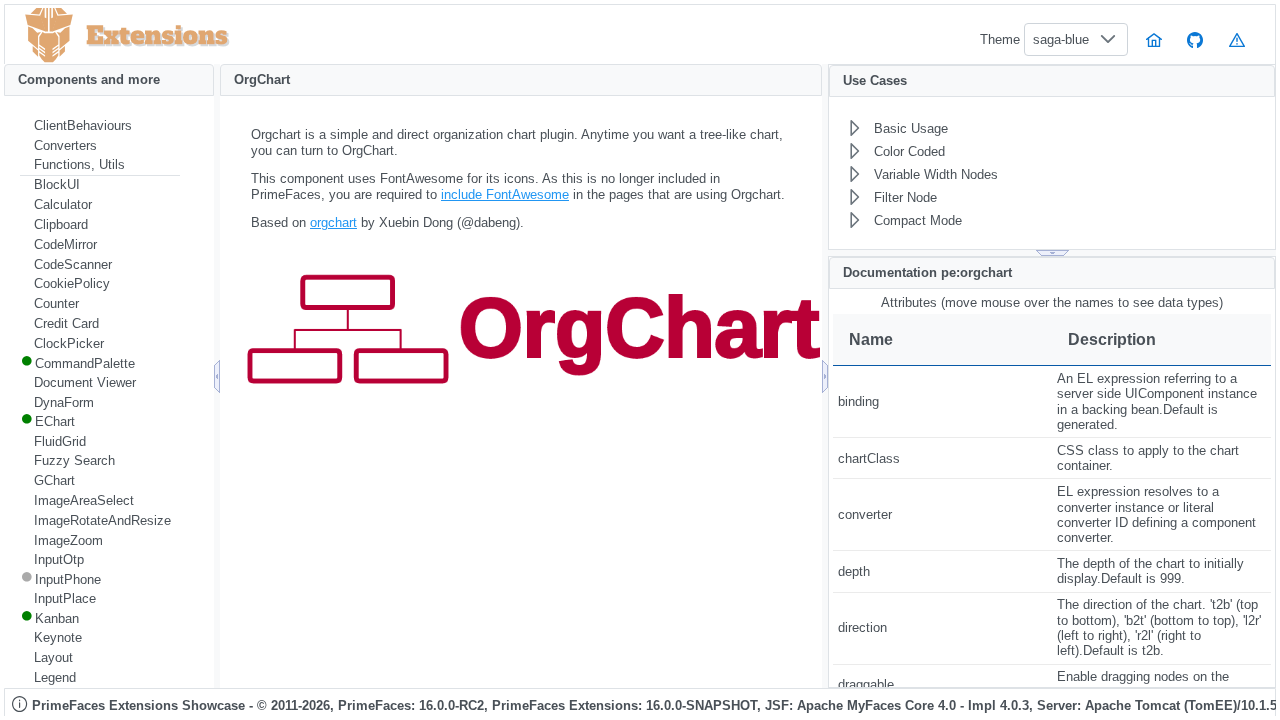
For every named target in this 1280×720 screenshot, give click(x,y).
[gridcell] (942, 402)
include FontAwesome (505, 194)
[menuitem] (100, 126)
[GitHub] (1196, 39)
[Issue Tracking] (1237, 39)
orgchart (333, 222)
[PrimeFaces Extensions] (49, 35)
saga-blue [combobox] (1061, 39)
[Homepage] (1154, 39)
